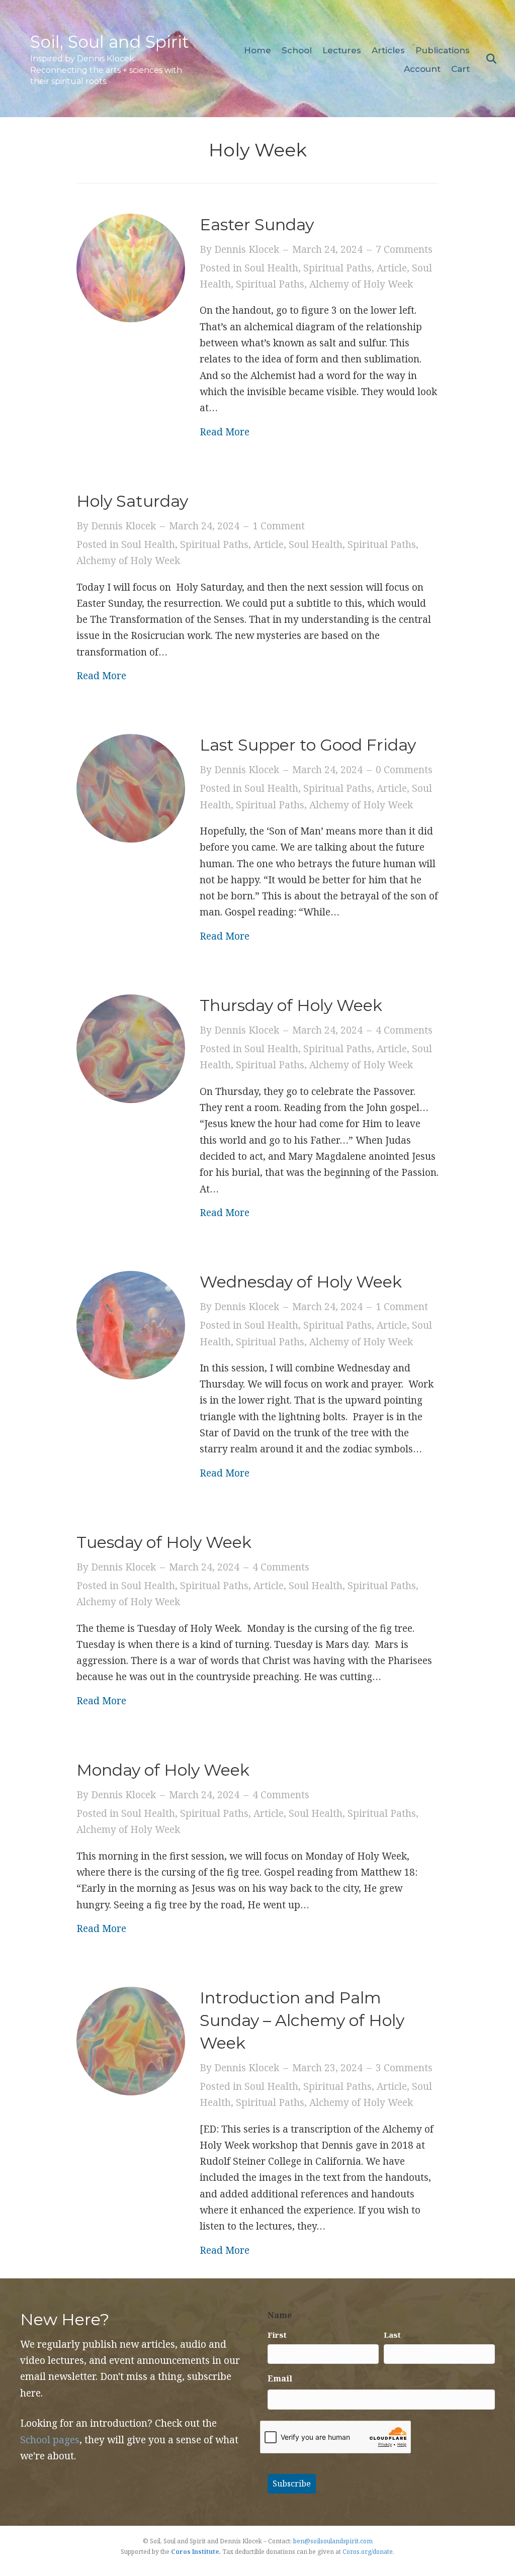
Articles (388, 50)
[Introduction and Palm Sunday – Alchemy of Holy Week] (131, 2040)
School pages (50, 2440)
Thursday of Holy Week (291, 1005)
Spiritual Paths (337, 268)
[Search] (489, 59)
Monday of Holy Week (163, 1770)
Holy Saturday (132, 501)
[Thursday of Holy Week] (131, 1048)
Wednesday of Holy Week (301, 1282)
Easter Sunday (257, 224)
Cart (460, 69)
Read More (225, 432)
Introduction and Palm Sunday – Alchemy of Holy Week (302, 2020)
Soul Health (271, 268)
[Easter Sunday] (131, 267)
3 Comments (404, 2068)
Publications (443, 50)
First (277, 2335)
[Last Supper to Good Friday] (131, 787)
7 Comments (404, 249)
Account (422, 69)
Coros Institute (195, 2552)
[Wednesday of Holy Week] (131, 1324)
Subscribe (292, 2483)
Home (257, 50)
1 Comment (279, 526)
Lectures (342, 50)
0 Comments (404, 770)
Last (392, 2335)
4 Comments (404, 1030)
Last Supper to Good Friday (310, 745)
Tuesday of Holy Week (164, 1542)
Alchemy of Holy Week (361, 284)
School (297, 50)
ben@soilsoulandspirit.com (333, 2541)
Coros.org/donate (368, 2552)
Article (392, 268)
